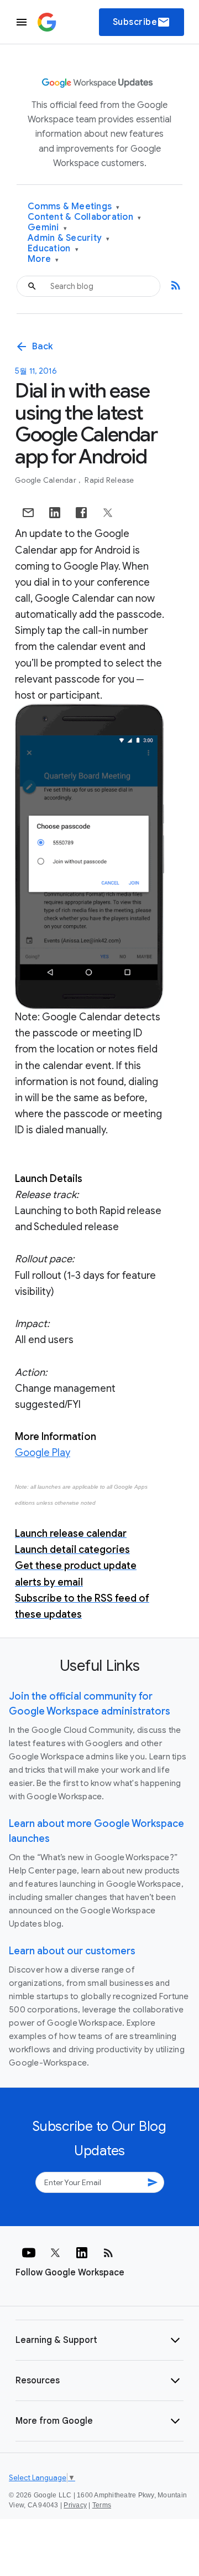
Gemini (47, 228)
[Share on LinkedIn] (55, 513)
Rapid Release (109, 480)
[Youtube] (29, 2253)
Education (53, 249)
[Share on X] (108, 513)
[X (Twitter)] (55, 2253)
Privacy (75, 2505)
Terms (102, 2505)
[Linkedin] (82, 2253)
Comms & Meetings (74, 207)
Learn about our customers (72, 1951)
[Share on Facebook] (81, 513)
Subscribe (142, 22)
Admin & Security (69, 238)
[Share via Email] (28, 513)
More (43, 259)
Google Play (43, 1453)
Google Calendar (46, 480)
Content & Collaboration (84, 217)
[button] (99, 2340)
